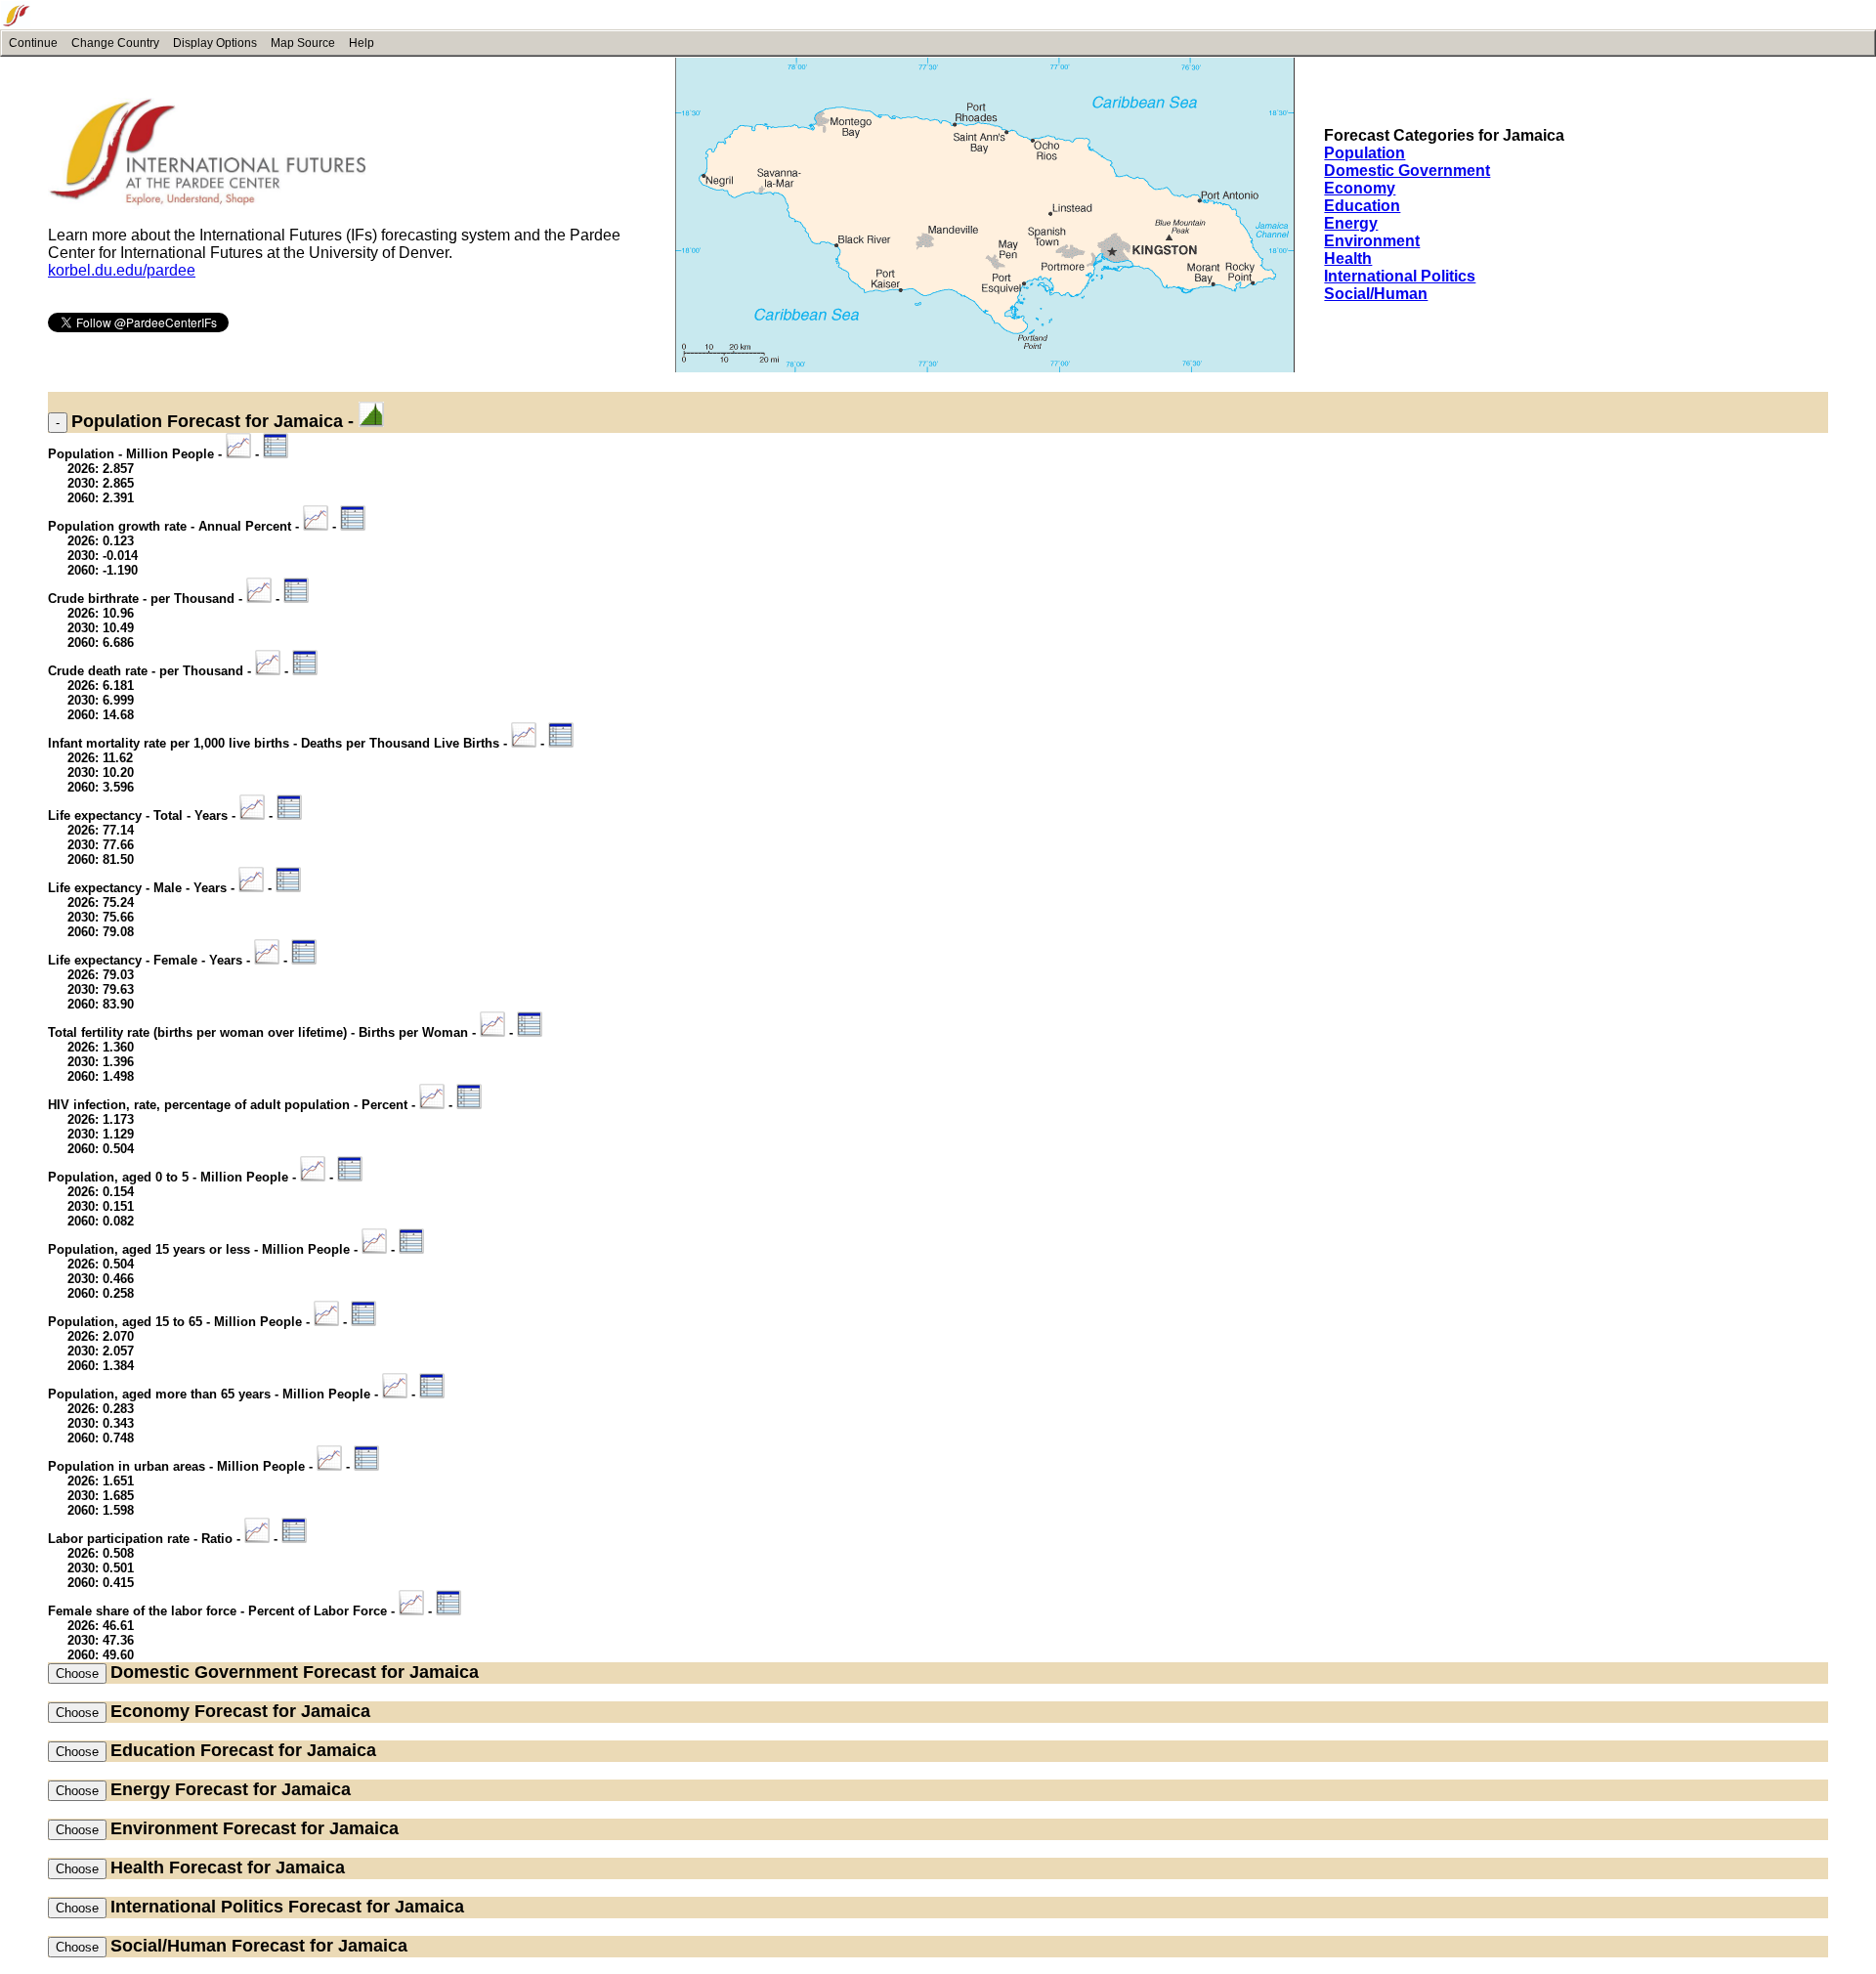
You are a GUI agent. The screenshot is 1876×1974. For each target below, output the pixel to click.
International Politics (1400, 276)
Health (1348, 258)
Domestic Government (1407, 171)
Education (1362, 206)
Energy (1351, 223)
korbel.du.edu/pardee (122, 270)
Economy (1360, 188)
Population (1364, 153)
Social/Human (1376, 294)
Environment (1372, 241)
